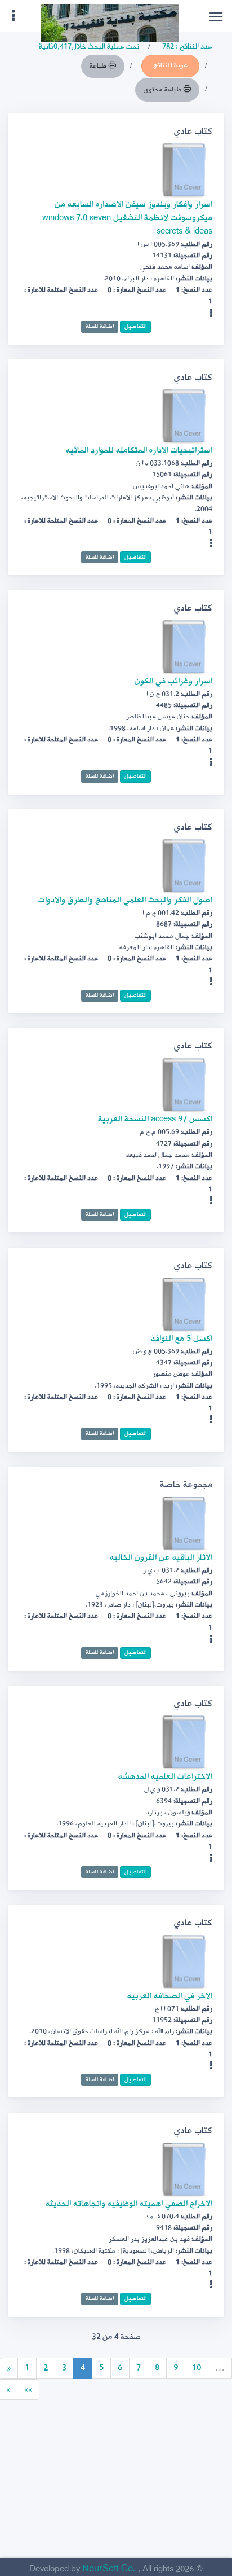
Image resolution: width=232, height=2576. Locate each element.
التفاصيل (135, 326)
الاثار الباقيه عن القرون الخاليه (161, 1558)
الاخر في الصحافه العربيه (170, 1996)
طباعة (99, 66)
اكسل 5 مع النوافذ (182, 1339)
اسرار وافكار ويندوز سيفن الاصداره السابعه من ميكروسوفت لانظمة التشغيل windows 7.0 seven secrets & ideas (127, 218)
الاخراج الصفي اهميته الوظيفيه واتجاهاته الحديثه (129, 2204)
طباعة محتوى (163, 90)
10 (197, 2368)
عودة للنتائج (170, 65)
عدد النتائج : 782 (187, 47)
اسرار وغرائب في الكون (173, 681)
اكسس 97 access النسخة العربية (155, 1119)
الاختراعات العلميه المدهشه (165, 1777)
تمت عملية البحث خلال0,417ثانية (89, 47)
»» (28, 2390)
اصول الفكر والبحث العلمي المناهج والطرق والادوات (125, 900)
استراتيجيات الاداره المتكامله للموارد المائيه (139, 451)
